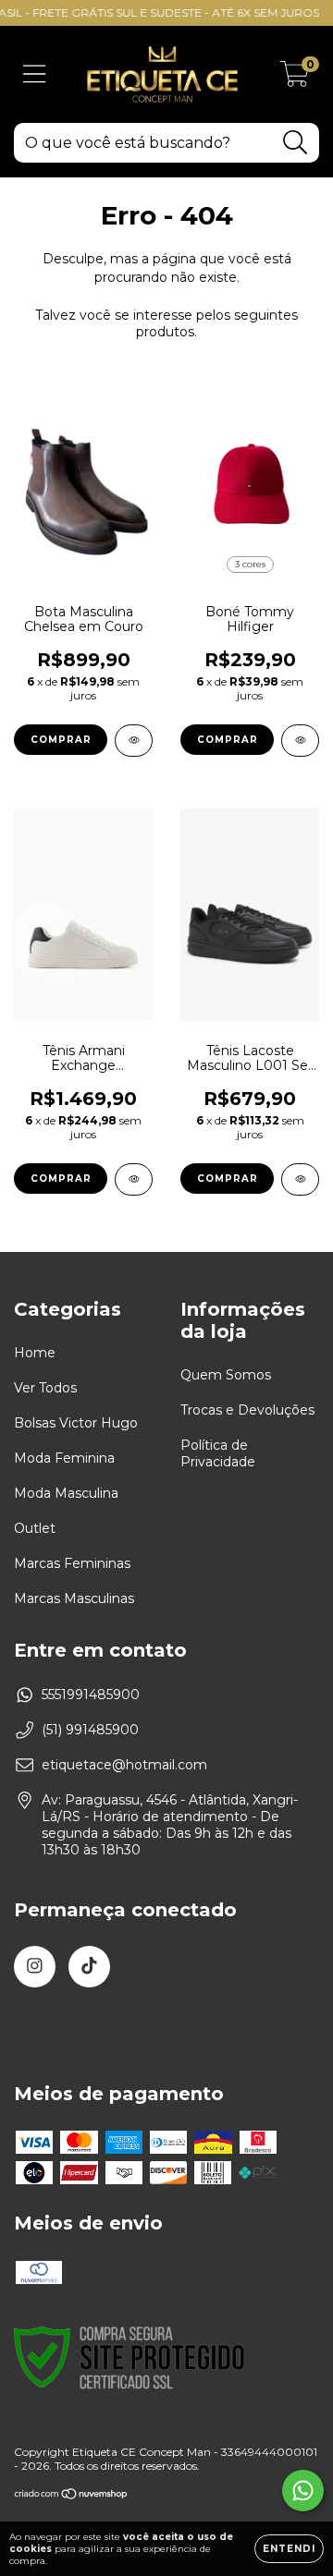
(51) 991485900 (90, 1730)
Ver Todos (45, 1388)
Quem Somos (226, 1375)
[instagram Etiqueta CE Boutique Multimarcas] (35, 1967)
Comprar (61, 740)
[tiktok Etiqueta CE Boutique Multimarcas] (89, 1967)
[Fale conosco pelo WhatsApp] (303, 2491)
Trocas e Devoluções (247, 1410)
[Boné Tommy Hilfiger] (300, 741)
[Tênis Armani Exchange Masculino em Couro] (134, 1179)
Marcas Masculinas (74, 1598)
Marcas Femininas (72, 1563)
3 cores (250, 564)
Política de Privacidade (218, 1453)
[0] (295, 79)
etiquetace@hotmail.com (124, 1765)
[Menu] (35, 74)
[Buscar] (296, 143)
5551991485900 (91, 1695)
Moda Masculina (66, 1493)
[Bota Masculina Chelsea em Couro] (134, 741)
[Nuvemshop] (72, 2496)
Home (35, 1353)
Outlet (35, 1528)
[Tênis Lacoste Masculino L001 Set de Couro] (300, 1179)
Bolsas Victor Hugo (76, 1423)
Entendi (289, 2549)
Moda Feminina (64, 1458)
